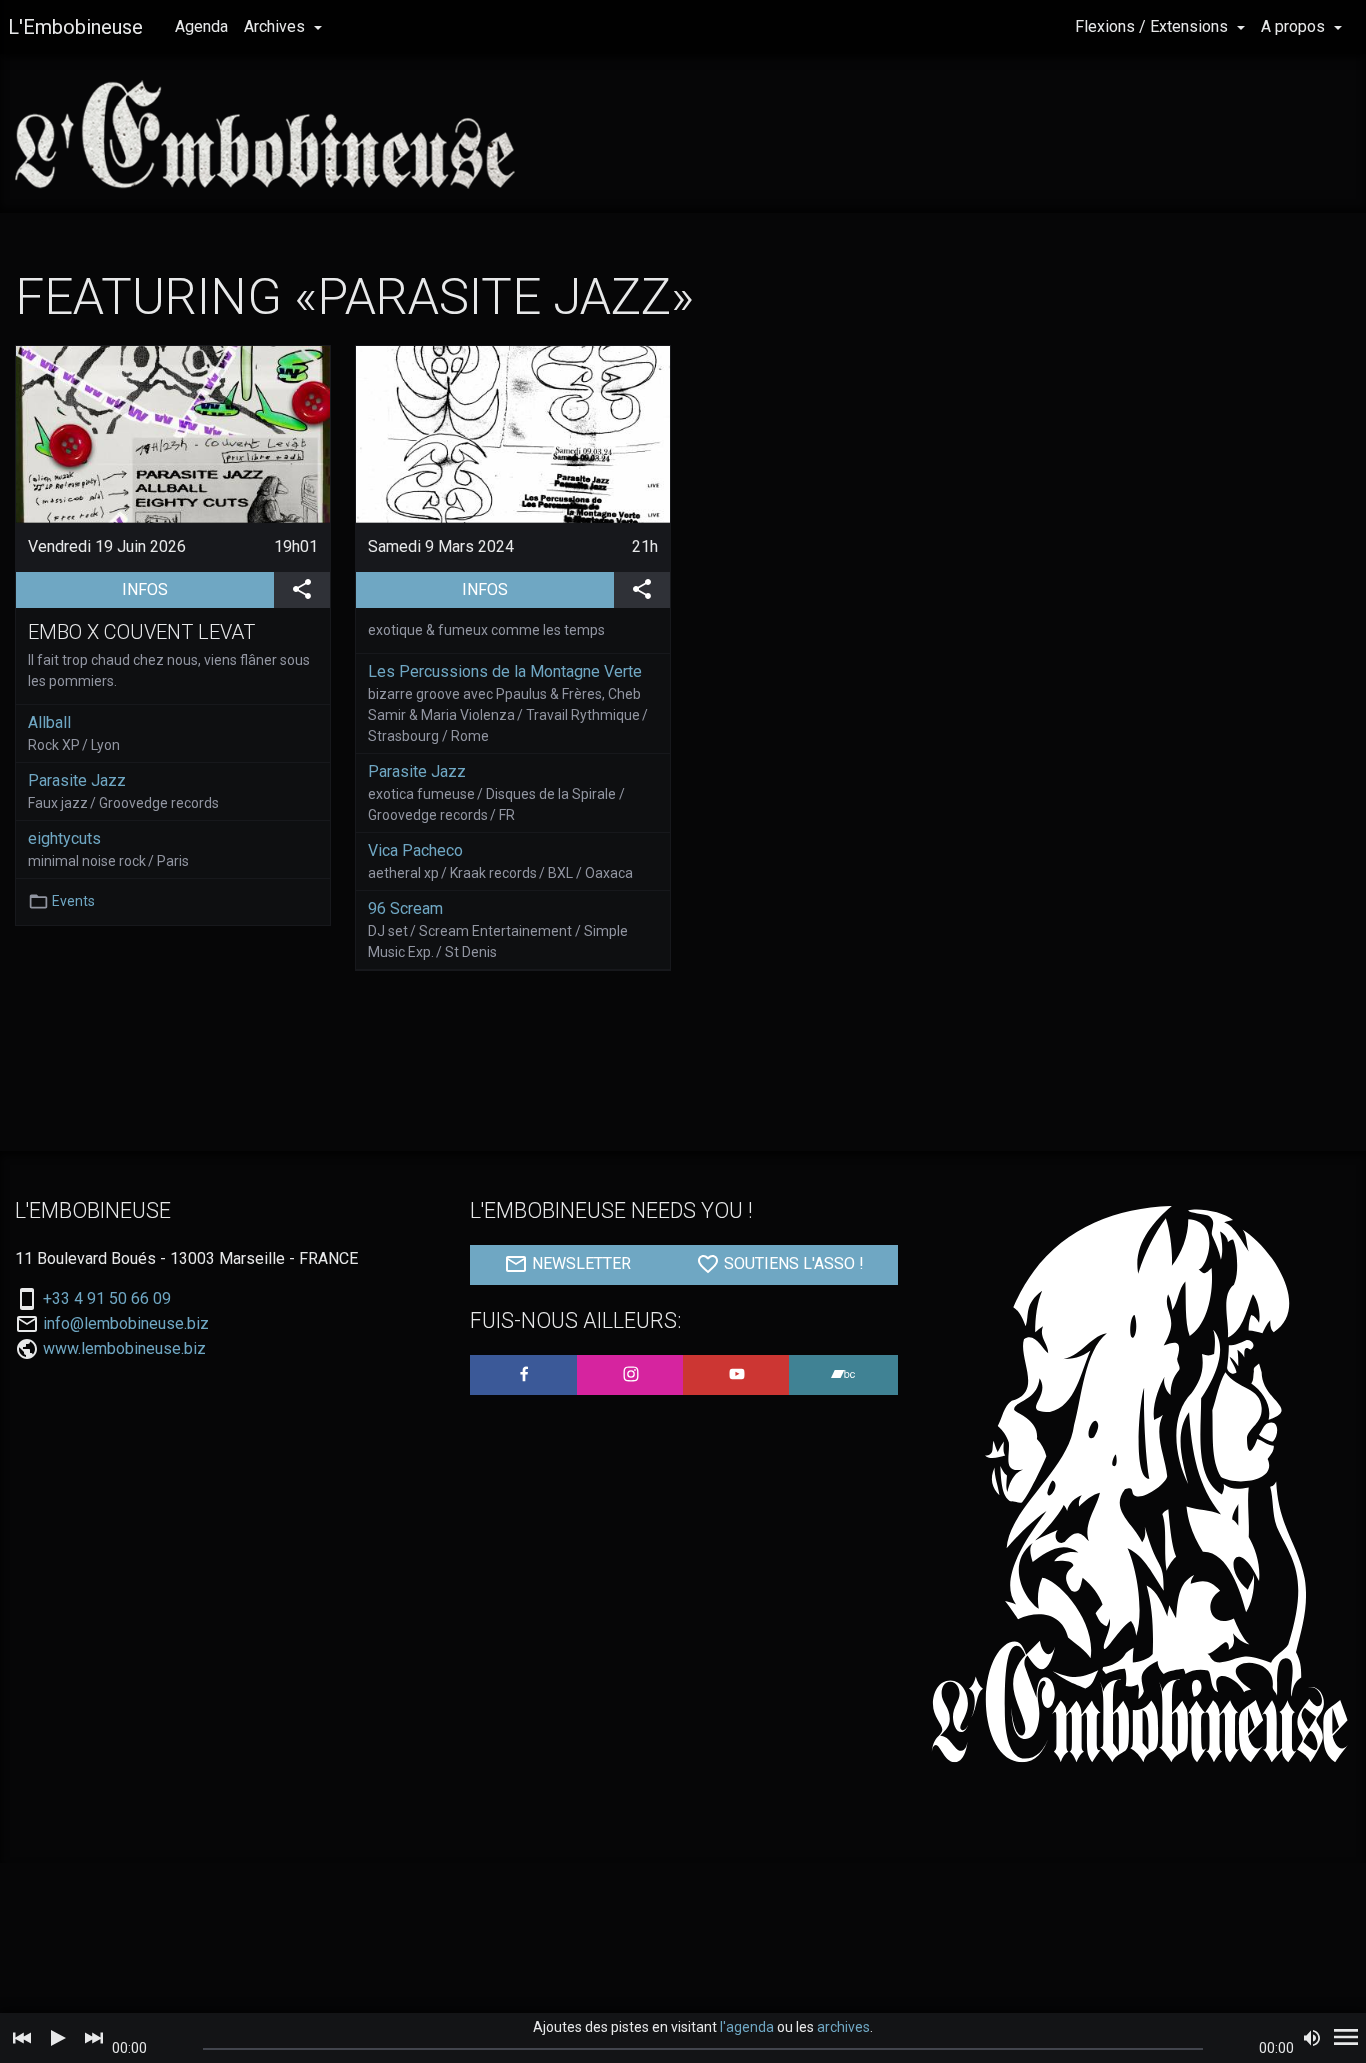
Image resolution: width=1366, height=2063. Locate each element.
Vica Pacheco (415, 850)
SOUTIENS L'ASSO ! (792, 1264)
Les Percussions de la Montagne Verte (505, 671)
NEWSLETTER (579, 1264)
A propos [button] (1295, 26)
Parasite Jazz (77, 780)
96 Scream (405, 908)
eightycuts (64, 838)
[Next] (94, 2038)
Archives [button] (276, 26)
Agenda (201, 26)
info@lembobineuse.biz (126, 1324)
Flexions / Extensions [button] (1153, 26)
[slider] (703, 2049)
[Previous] (22, 2038)
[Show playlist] (1346, 2038)
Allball (49, 722)
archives (843, 2027)
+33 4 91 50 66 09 (107, 1299)
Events (73, 901)
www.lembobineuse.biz (124, 1348)
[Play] (58, 2038)
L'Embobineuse (75, 27)
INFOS (198, 589)
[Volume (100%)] (1312, 2038)
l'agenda (747, 2027)
